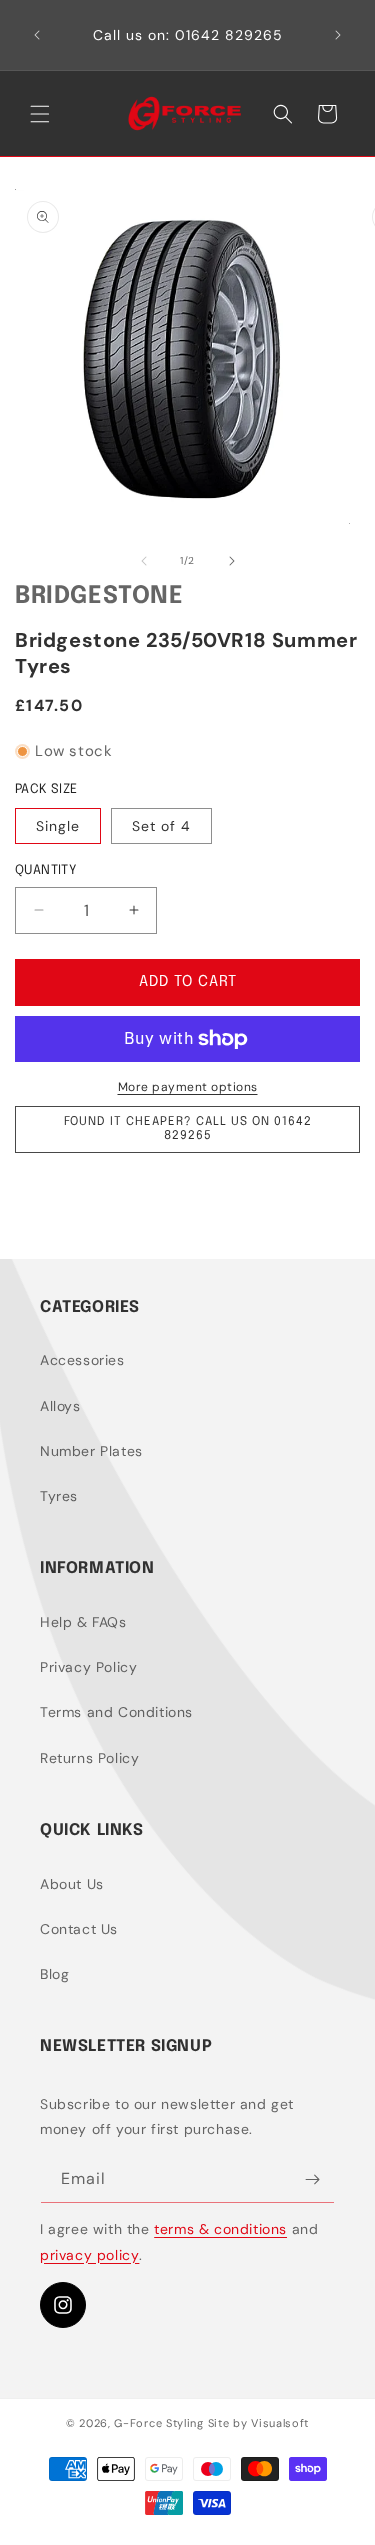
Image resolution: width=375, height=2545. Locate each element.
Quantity (45, 870)
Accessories (82, 1360)
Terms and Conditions (116, 1712)
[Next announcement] (338, 35)
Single (58, 826)
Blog (54, 1974)
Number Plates (91, 1451)
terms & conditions (220, 2229)
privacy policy (89, 2255)
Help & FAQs (83, 1622)
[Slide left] (144, 561)
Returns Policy (89, 1758)
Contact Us (79, 1929)
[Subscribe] (312, 2179)
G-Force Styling (159, 2423)
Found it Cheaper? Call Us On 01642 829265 (188, 1129)
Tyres (59, 1496)
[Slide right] (232, 561)
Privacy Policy (88, 1667)
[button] (40, 114)
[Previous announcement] (37, 35)
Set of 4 (161, 826)
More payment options (188, 1087)
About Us (72, 1884)
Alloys (60, 1406)
